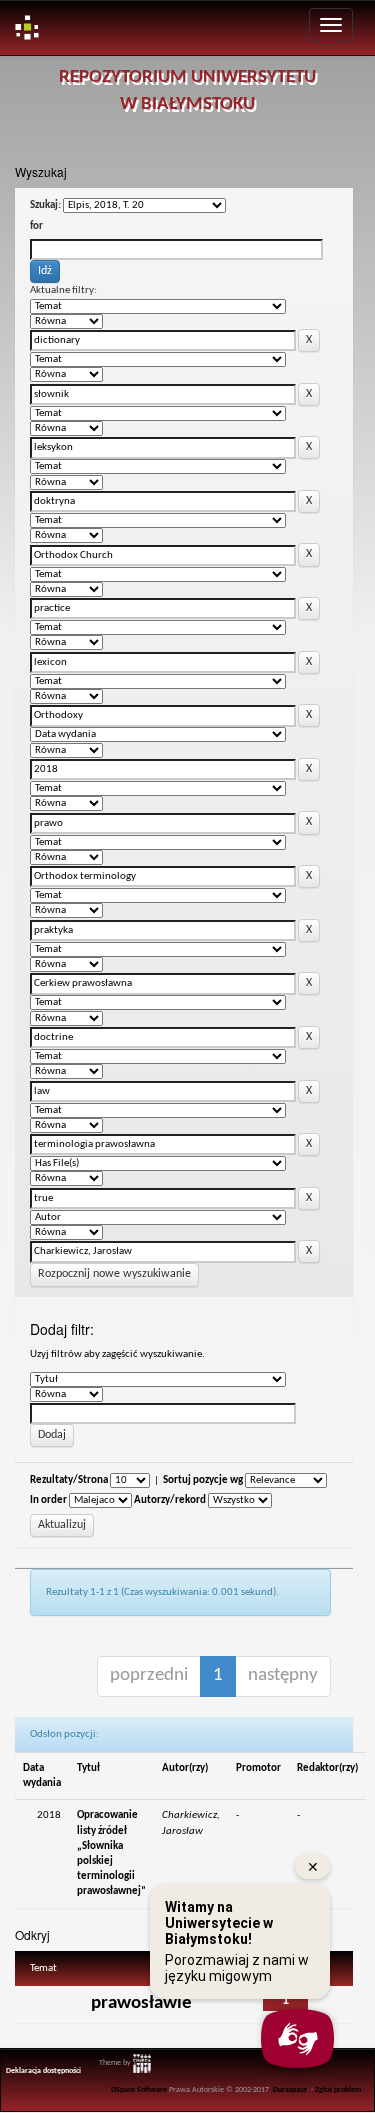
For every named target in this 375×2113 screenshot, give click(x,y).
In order (48, 1500)
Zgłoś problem (338, 2090)
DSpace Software (139, 2090)
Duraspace (290, 2090)
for (36, 226)
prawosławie (141, 2003)
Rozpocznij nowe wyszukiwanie (114, 1274)
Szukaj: (45, 205)
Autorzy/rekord (170, 1500)
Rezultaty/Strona (69, 1480)
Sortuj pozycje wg (203, 1480)
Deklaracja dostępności (43, 2071)
